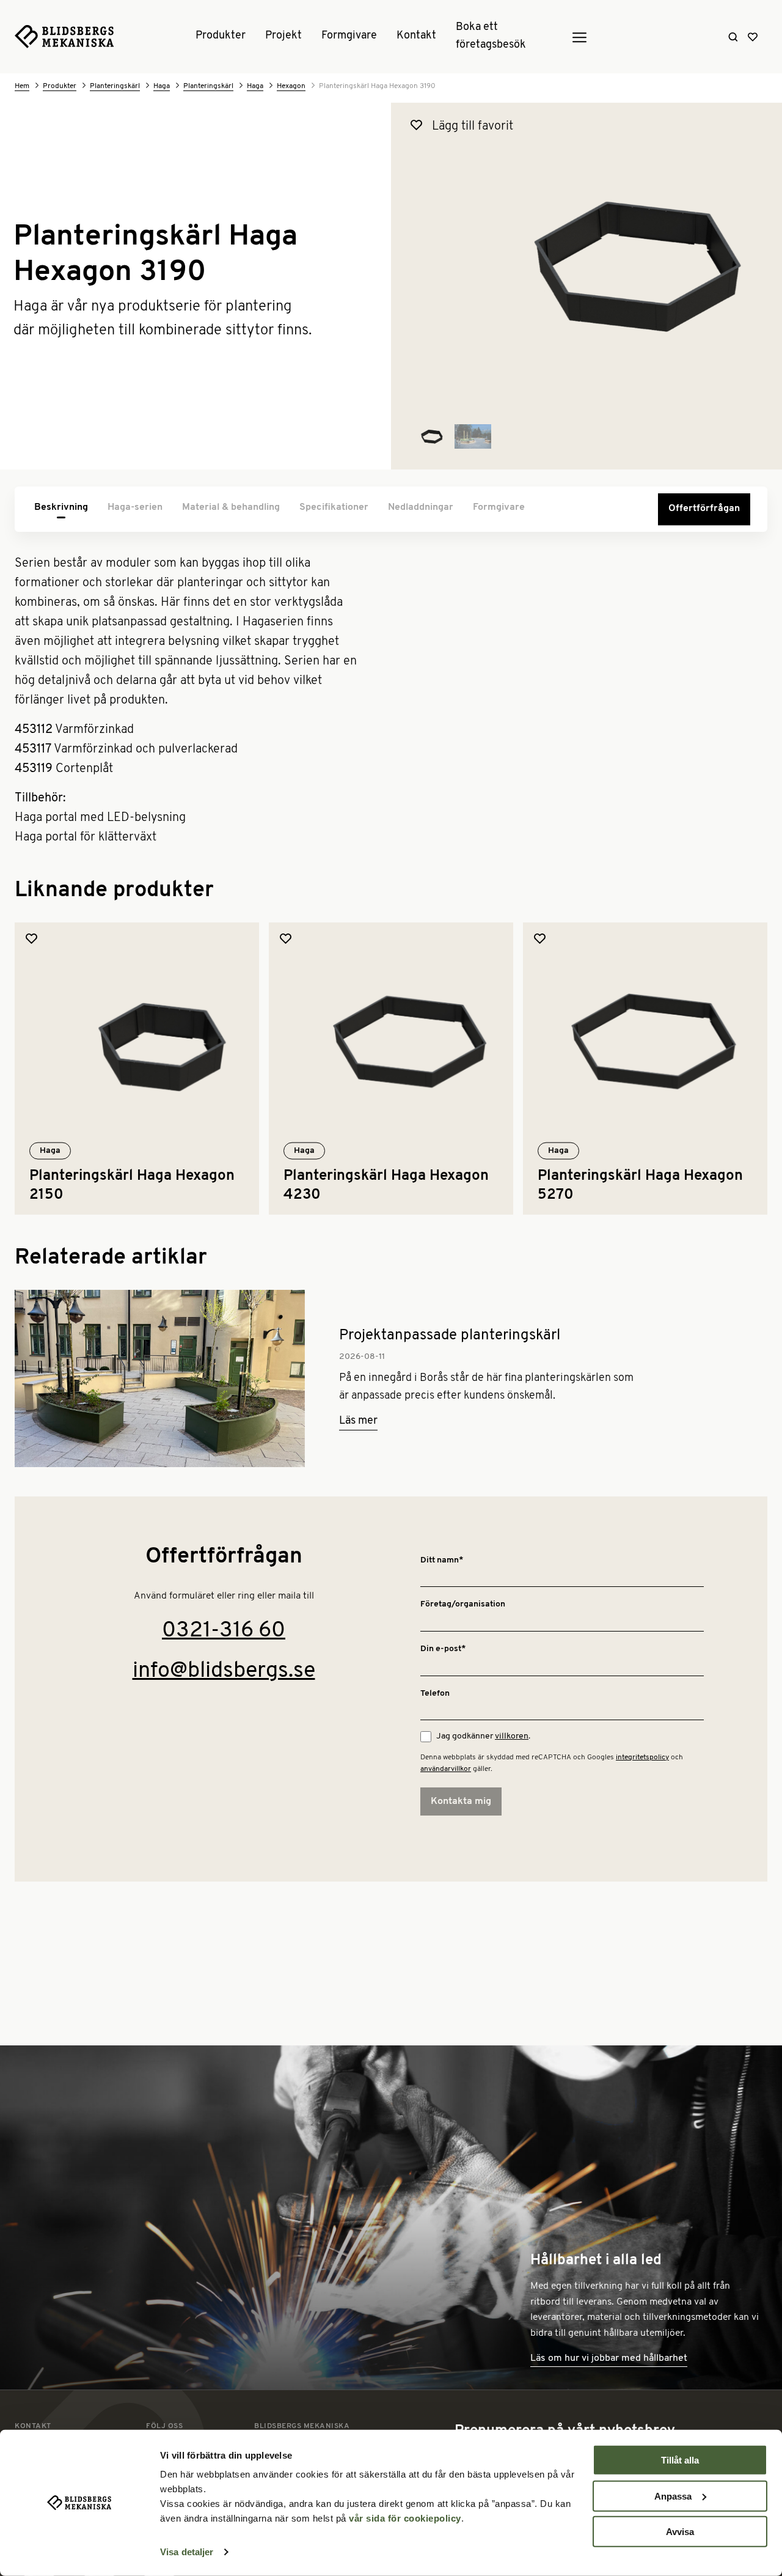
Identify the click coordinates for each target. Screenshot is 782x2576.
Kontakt (416, 37)
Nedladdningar (421, 507)
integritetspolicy (642, 1757)
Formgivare (349, 37)
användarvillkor (446, 1769)
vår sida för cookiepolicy (405, 2518)
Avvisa (680, 2532)
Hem (22, 86)
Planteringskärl (115, 86)
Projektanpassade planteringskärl (450, 1336)
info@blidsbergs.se (224, 1671)
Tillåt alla (680, 2460)
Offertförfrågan (704, 509)
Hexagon (291, 86)
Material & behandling (231, 507)
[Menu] (579, 37)
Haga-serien (135, 507)
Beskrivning (61, 507)
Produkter (221, 37)
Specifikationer (334, 507)
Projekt (283, 37)
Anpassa (673, 2496)
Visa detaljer (187, 2552)
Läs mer (358, 1421)
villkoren (512, 1736)
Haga (162, 86)
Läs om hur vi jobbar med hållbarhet (609, 2358)
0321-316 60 (224, 1631)
